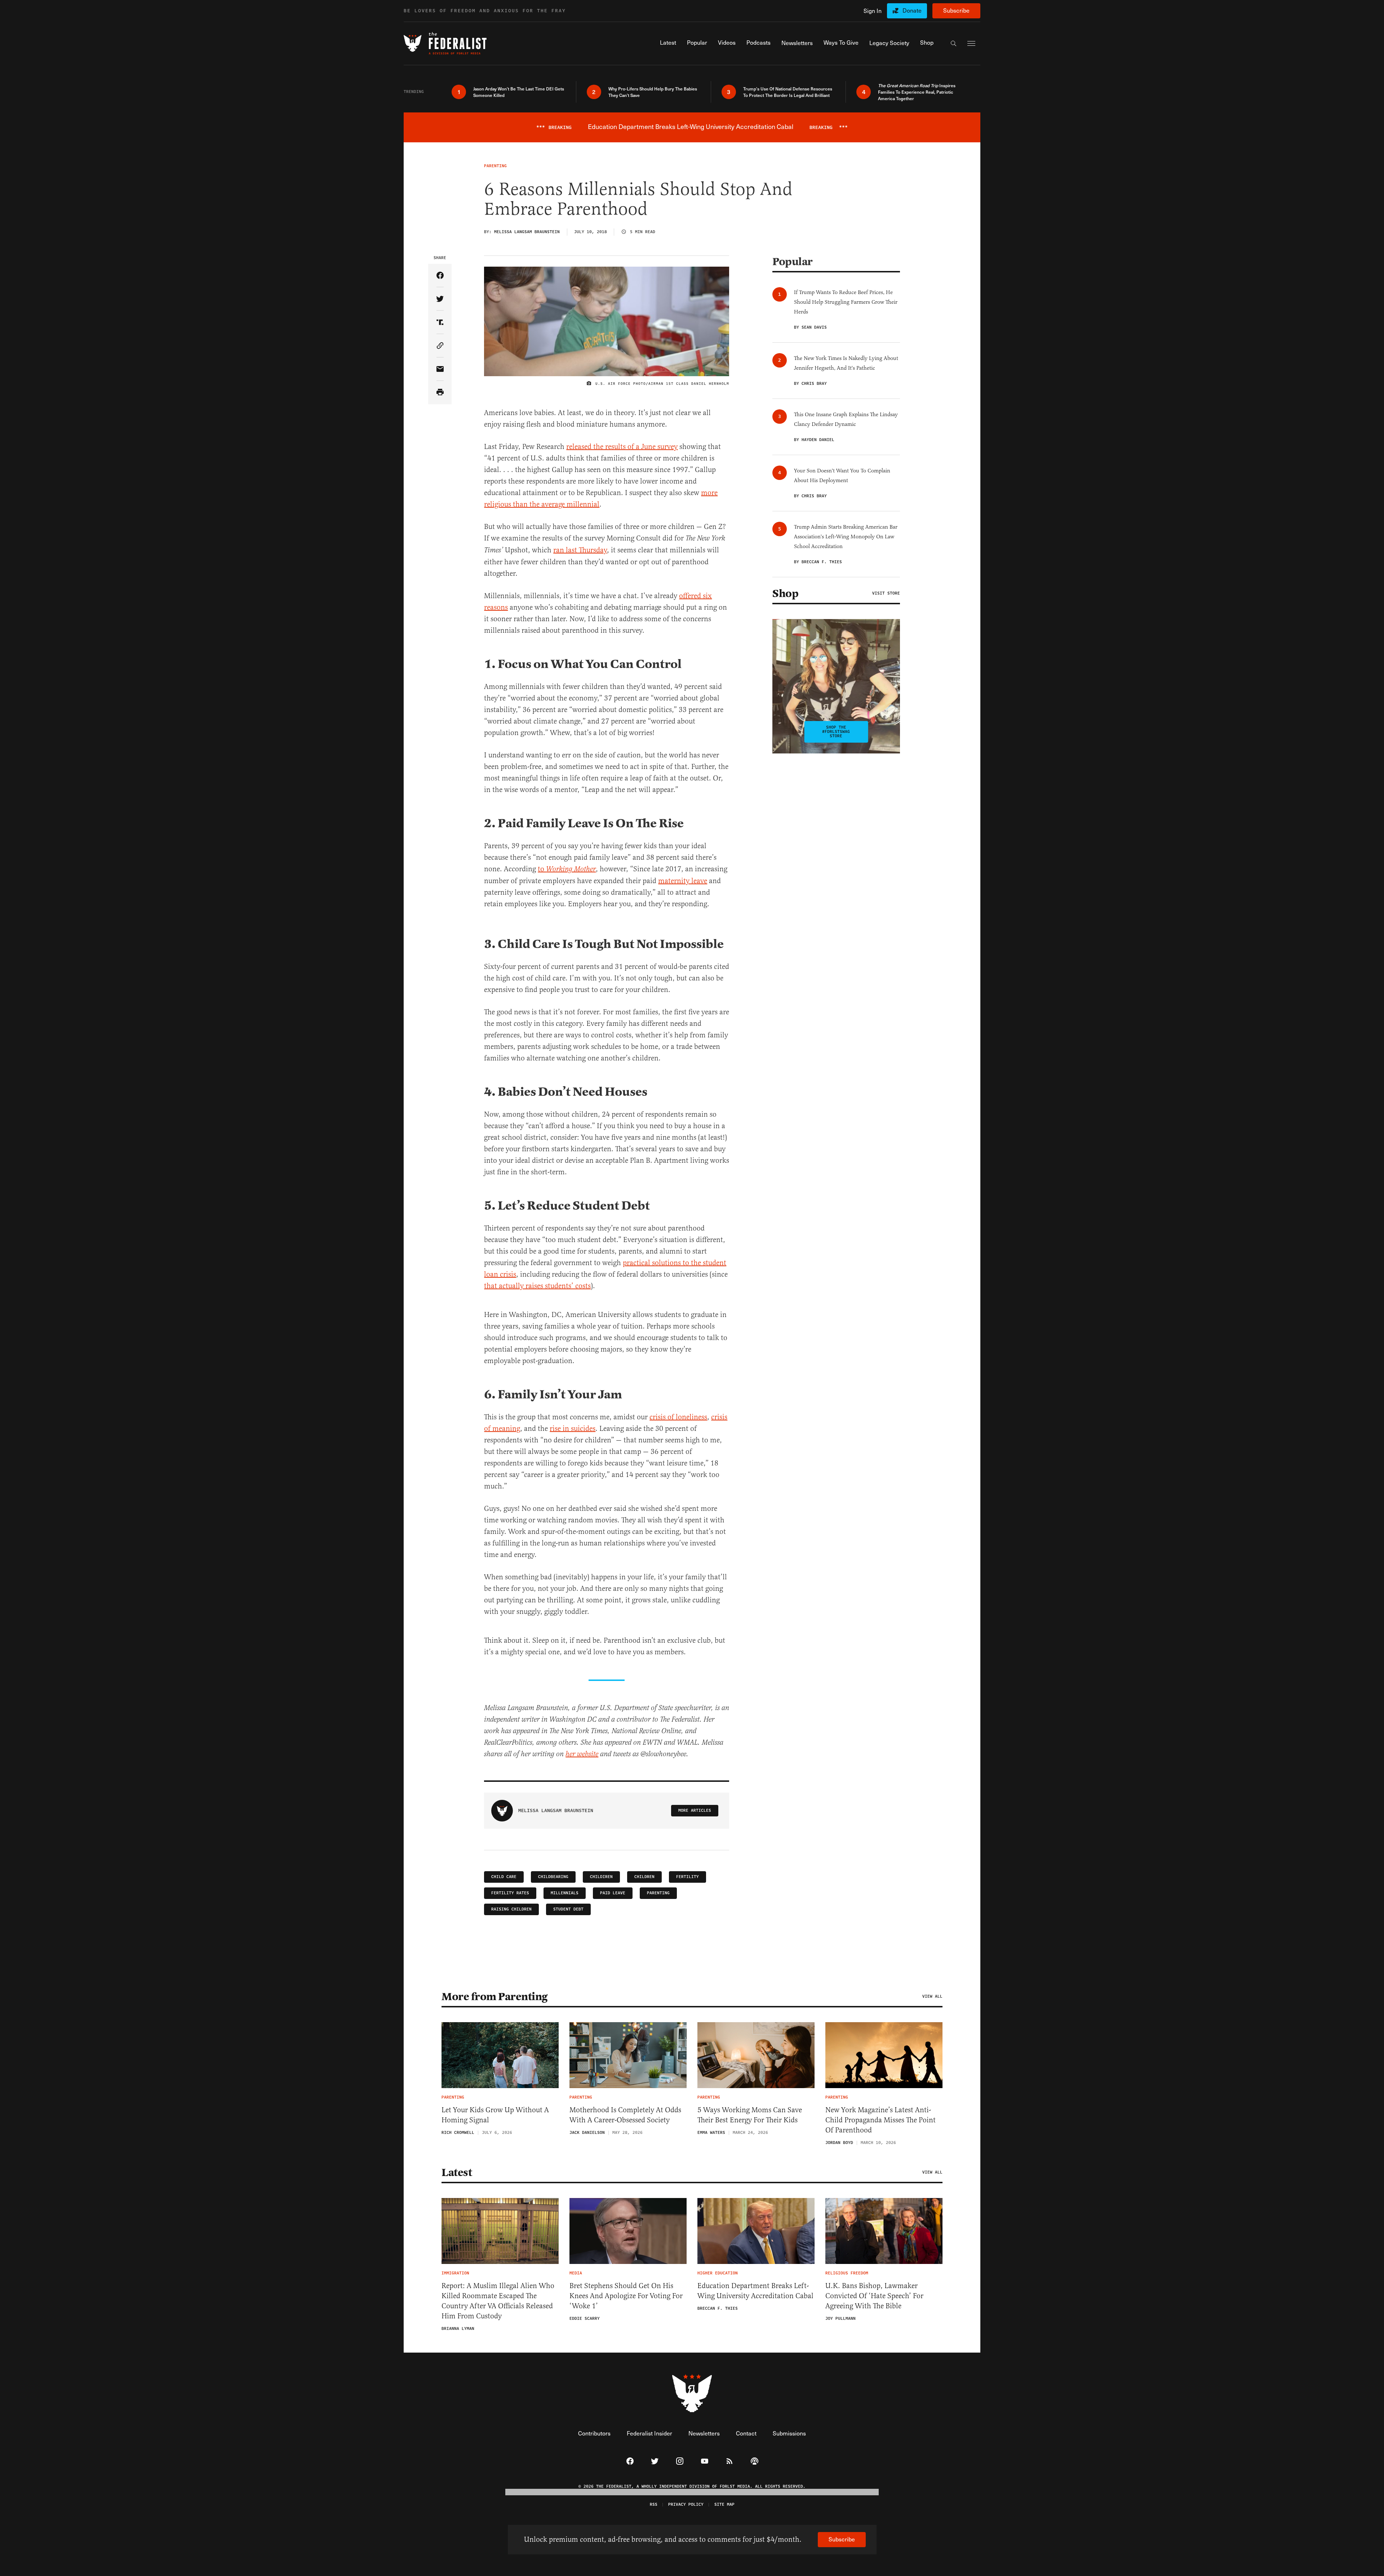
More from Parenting (494, 1997)
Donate (912, 10)
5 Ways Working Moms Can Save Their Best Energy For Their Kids (750, 2115)
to (567, 869)
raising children (511, 1909)
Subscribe (956, 10)
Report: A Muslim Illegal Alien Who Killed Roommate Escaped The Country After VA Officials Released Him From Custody (498, 2301)
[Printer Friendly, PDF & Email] (440, 393)
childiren (601, 1877)
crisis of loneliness (678, 1417)
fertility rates (510, 1893)
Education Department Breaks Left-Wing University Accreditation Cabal (755, 2291)
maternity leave (683, 881)
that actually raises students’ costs (537, 1286)
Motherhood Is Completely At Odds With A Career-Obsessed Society (625, 2115)
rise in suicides (573, 1429)
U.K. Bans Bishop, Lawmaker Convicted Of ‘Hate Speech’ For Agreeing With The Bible (874, 2296)
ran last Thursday (580, 550)
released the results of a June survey (622, 447)
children (644, 1877)
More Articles (695, 1810)
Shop (785, 593)
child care (504, 1877)
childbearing (553, 1877)
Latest (457, 2172)
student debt (568, 1909)
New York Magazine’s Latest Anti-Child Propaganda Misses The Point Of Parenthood (880, 2120)
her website (582, 1754)
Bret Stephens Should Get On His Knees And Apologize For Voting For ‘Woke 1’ (626, 2296)
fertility (687, 1877)
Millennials (565, 1893)
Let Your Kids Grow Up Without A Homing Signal (495, 2115)
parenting (658, 1893)
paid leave (613, 1893)
